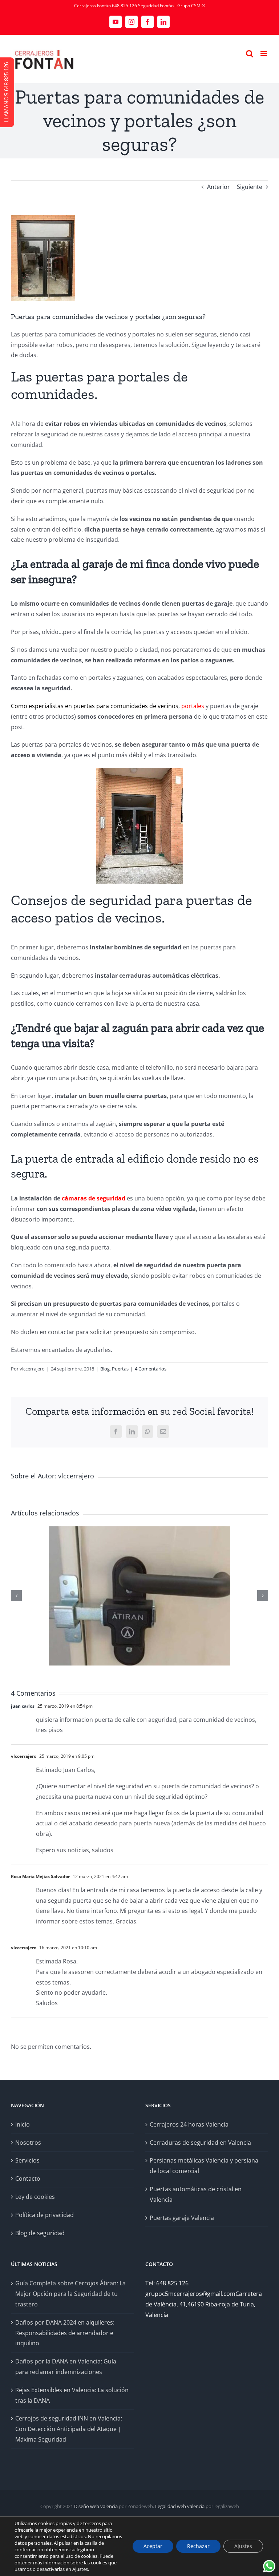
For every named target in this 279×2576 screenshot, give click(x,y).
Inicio (23, 2124)
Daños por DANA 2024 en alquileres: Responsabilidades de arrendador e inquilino (65, 2333)
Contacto (28, 2179)
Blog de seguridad (40, 2233)
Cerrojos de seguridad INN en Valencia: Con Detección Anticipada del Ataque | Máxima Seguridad (69, 2429)
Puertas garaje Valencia (182, 2218)
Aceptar (153, 2546)
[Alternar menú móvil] (264, 54)
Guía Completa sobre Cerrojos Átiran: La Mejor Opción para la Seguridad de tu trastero (70, 2294)
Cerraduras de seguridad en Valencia (200, 2143)
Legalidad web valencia (180, 2506)
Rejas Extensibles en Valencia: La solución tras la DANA (72, 2395)
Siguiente (250, 187)
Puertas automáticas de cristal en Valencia (196, 2194)
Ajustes (243, 2546)
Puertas (120, 1369)
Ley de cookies (35, 2197)
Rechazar (198, 2546)
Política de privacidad (45, 2215)
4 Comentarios (151, 1369)
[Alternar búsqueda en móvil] (250, 54)
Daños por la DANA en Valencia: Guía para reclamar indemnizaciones (66, 2367)
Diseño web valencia (96, 2506)
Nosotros (28, 2143)
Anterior (219, 187)
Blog (105, 1369)
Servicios (27, 2160)
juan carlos (23, 1706)
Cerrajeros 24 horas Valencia (189, 2124)
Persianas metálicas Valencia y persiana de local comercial (204, 2166)
